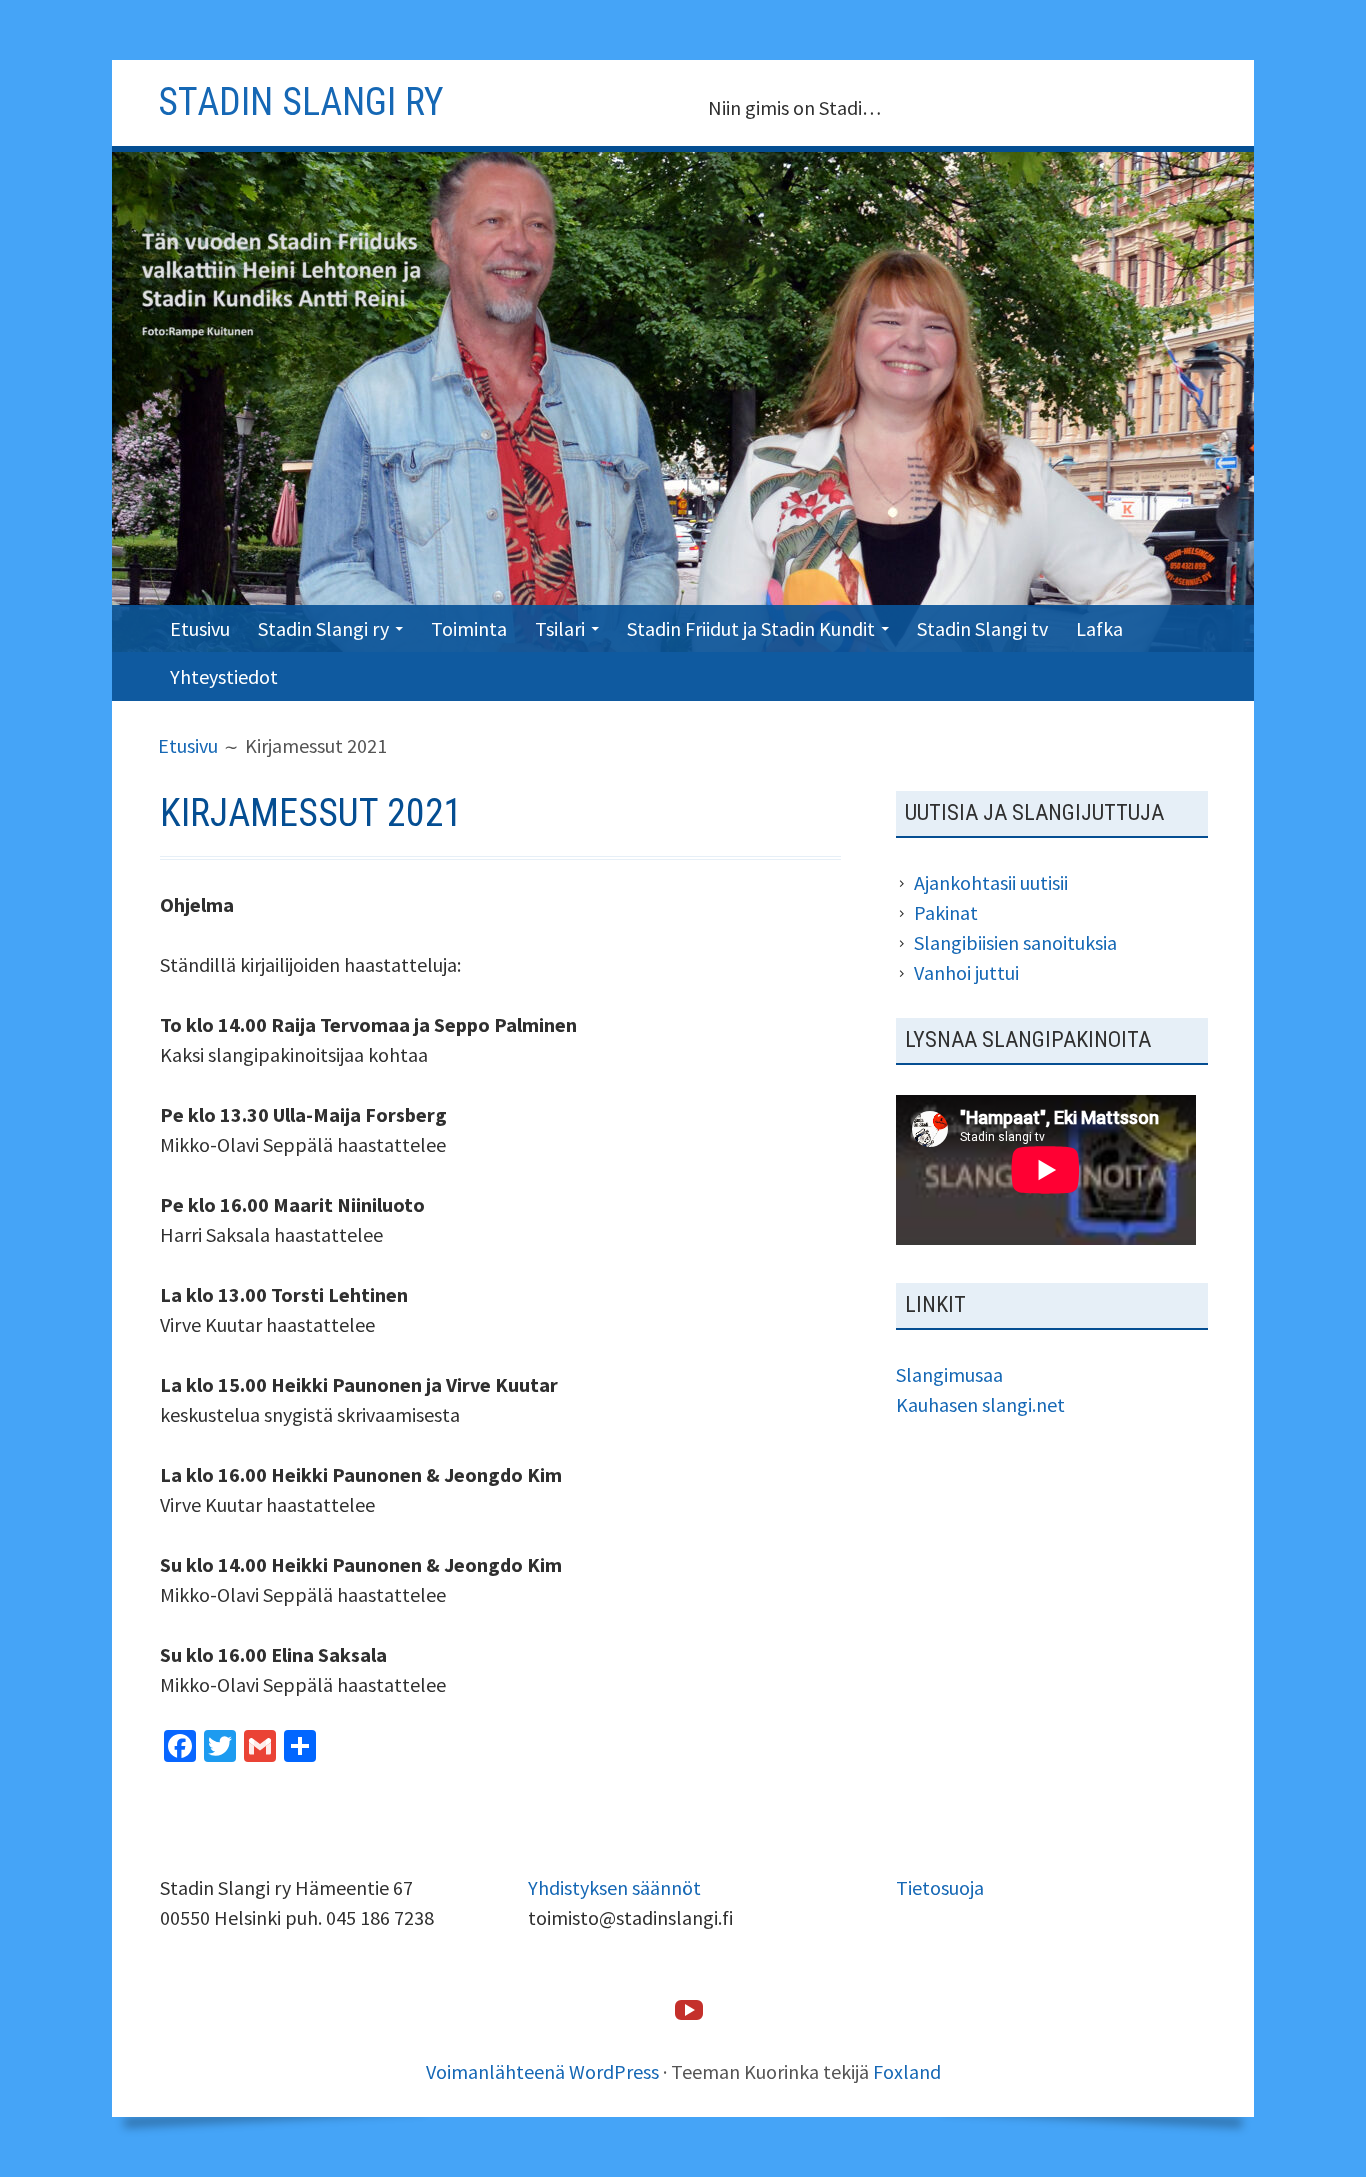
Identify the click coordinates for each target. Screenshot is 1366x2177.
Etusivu (200, 628)
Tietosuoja (940, 1887)
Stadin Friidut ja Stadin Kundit (751, 628)
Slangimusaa (949, 1374)
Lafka (1099, 628)
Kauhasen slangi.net (980, 1404)
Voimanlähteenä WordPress (542, 2071)
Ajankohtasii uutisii (991, 882)
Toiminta (469, 628)
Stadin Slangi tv (982, 628)
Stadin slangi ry (301, 102)
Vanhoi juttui (966, 972)
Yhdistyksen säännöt (614, 1887)
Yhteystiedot (224, 676)
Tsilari (560, 628)
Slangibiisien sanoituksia (1015, 942)
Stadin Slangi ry (323, 628)
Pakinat (946, 912)
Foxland (907, 2071)
